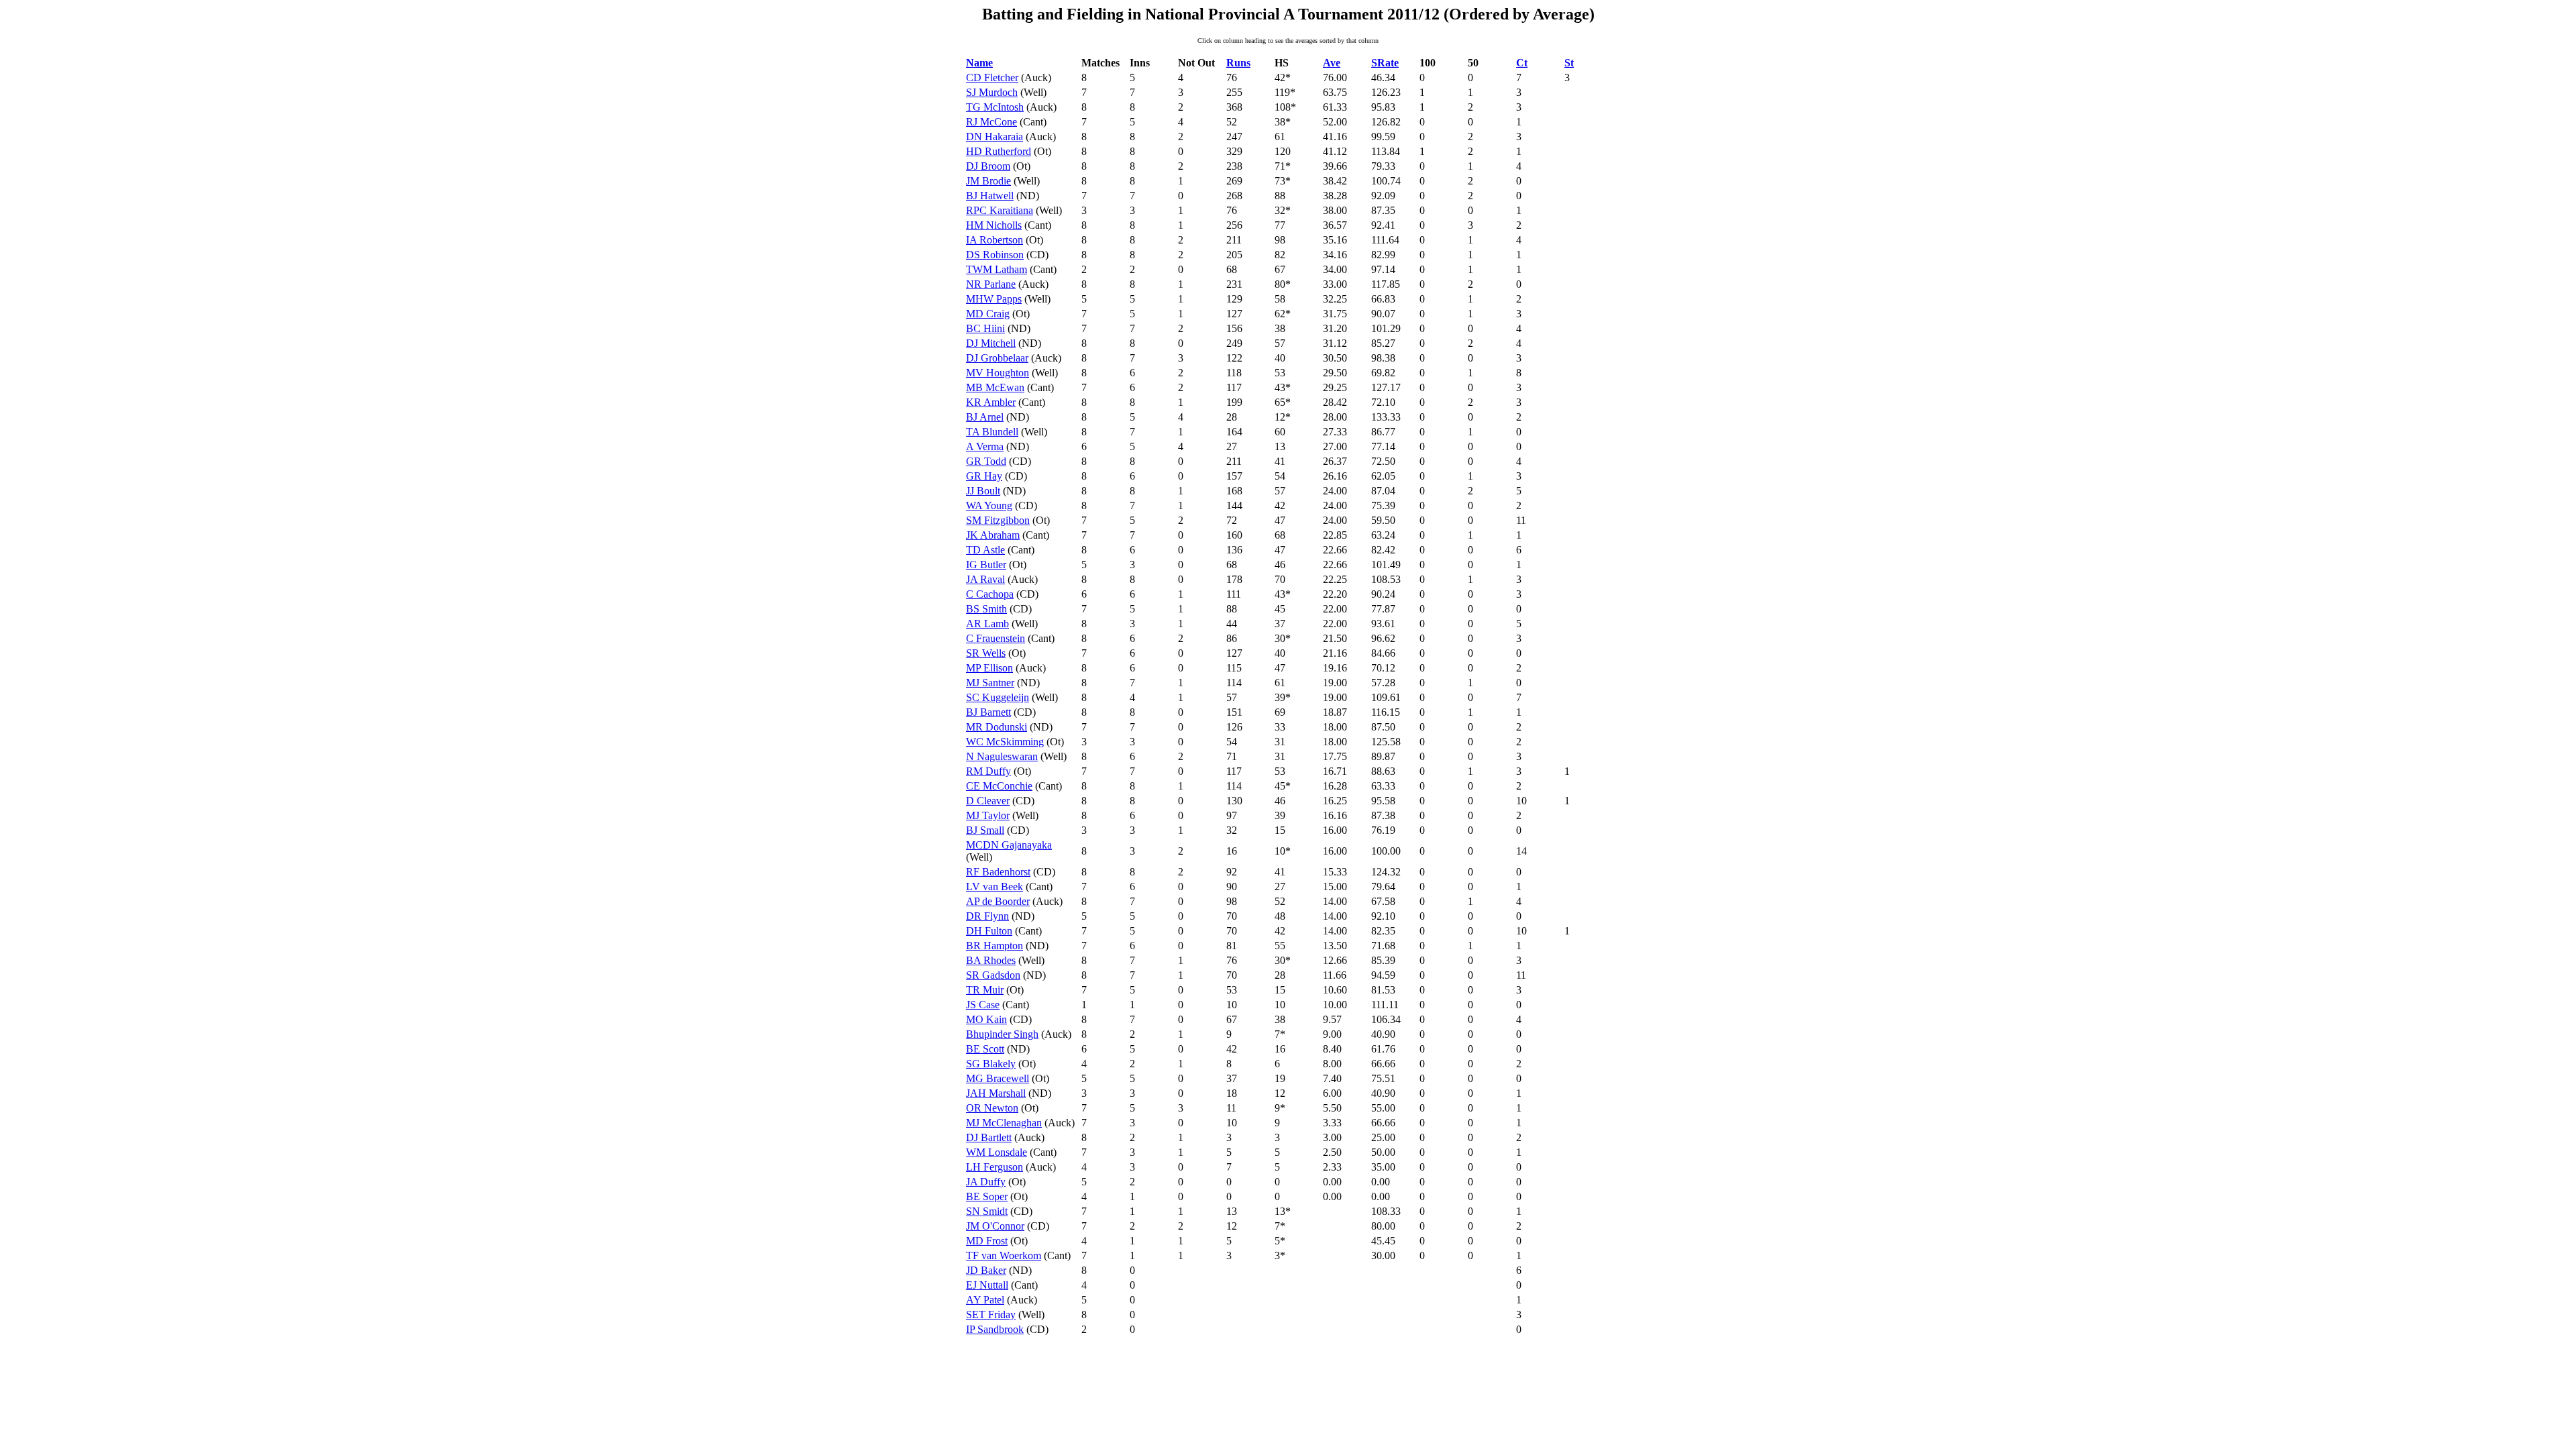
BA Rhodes (991, 960)
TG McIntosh (995, 107)
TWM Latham (997, 269)
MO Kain (986, 1019)
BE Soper (987, 1196)
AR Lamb (987, 624)
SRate (1385, 63)
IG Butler (986, 565)
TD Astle (985, 550)
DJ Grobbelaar (997, 358)
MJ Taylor (988, 815)
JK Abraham (993, 535)
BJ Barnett (988, 712)
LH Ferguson (995, 1167)
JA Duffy (986, 1182)
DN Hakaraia (995, 137)
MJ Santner (990, 683)
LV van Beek (995, 887)
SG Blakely (991, 1064)
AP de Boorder (998, 901)
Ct (1522, 63)
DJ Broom (988, 166)
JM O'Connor (995, 1226)
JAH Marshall (996, 1093)
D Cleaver (988, 801)
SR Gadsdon (993, 975)
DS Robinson (995, 255)
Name (979, 63)
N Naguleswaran (1002, 756)
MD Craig (988, 314)
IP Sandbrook (995, 1329)
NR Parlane (991, 284)
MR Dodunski (997, 727)
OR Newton (992, 1108)
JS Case (983, 1005)
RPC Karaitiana (1000, 210)
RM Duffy (988, 771)
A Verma (985, 446)
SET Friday (991, 1314)
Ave (1332, 63)
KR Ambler (991, 402)
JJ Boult (983, 491)
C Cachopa (990, 594)
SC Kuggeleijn (998, 697)
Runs (1238, 63)
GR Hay (984, 476)
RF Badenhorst (998, 872)
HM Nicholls (994, 225)
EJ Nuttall (987, 1285)
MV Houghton (998, 373)
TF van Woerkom (1004, 1255)
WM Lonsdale (997, 1152)
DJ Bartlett (989, 1137)
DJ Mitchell (991, 343)
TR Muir (985, 990)
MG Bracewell (998, 1078)
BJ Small (985, 830)
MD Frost (987, 1241)
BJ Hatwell (990, 196)
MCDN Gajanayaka (1009, 845)
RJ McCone (991, 122)
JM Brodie (988, 181)
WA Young (989, 505)
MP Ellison (989, 668)
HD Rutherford (999, 151)
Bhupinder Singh (1002, 1034)
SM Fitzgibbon (998, 520)
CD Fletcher (992, 77)
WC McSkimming (1005, 742)
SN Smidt (987, 1211)
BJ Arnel (985, 417)
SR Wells (986, 653)
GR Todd (986, 461)
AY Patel (985, 1300)
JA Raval (985, 579)
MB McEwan (995, 387)
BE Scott (985, 1049)
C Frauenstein (996, 638)
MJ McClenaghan (1004, 1123)
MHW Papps (994, 299)
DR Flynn (987, 916)
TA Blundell (992, 432)
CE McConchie (999, 786)
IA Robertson (995, 240)
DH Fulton (989, 931)
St (1569, 63)
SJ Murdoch (992, 92)
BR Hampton (995, 946)
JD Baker (986, 1270)
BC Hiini (985, 328)
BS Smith (986, 609)
